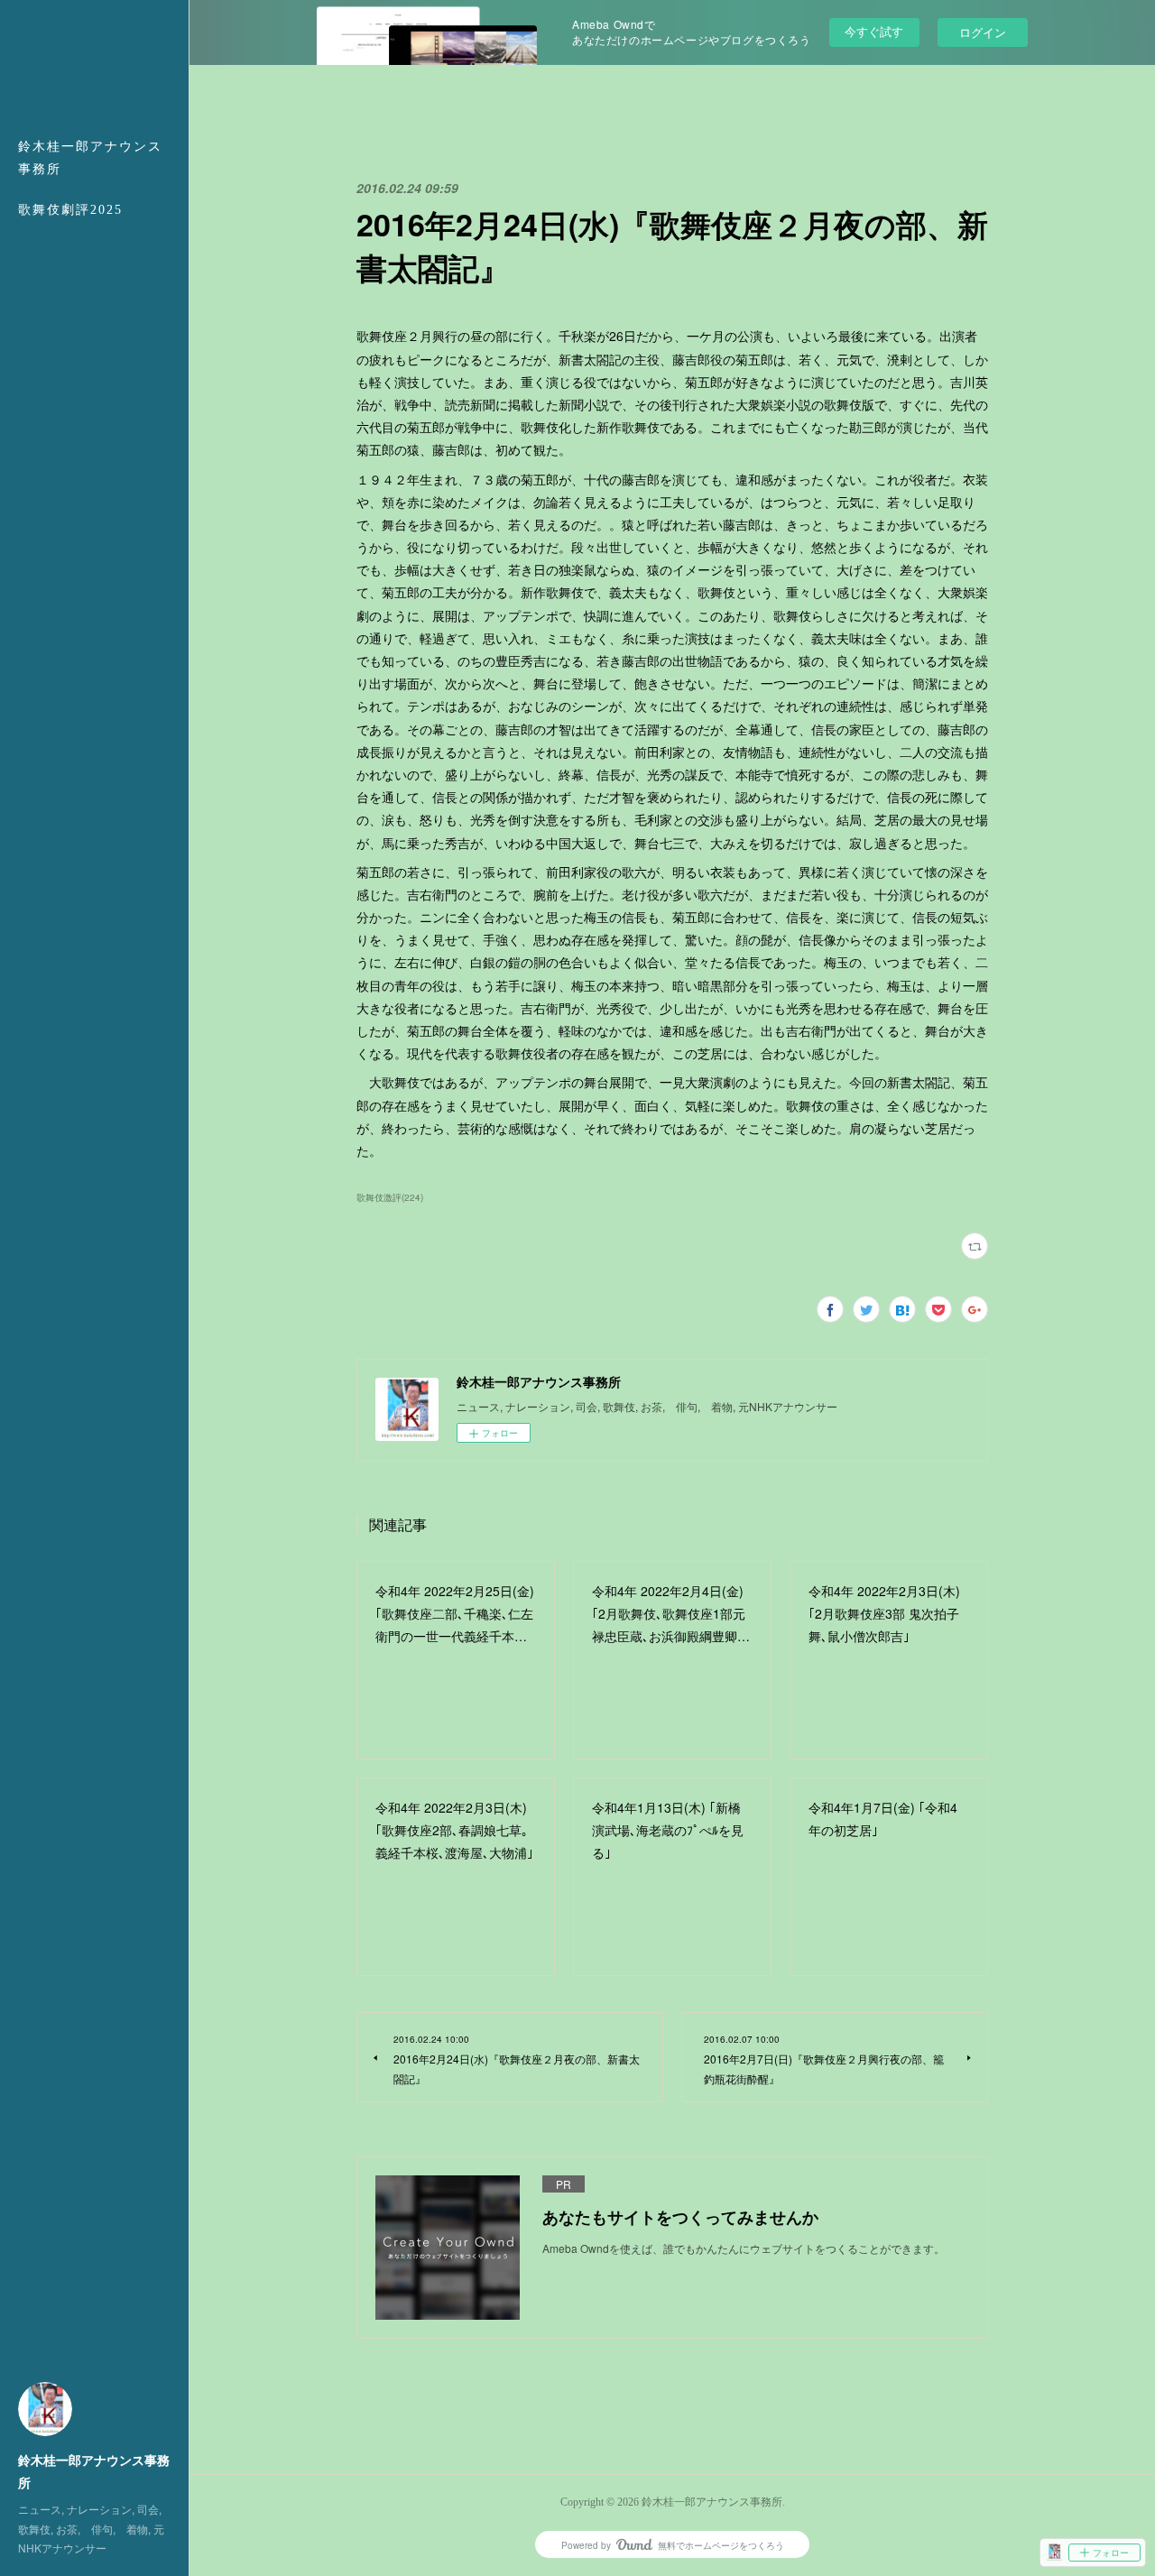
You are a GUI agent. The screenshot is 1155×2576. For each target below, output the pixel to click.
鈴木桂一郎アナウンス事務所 (90, 158)
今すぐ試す (874, 31)
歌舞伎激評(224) (390, 1197)
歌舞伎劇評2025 (70, 210)
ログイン (983, 32)
